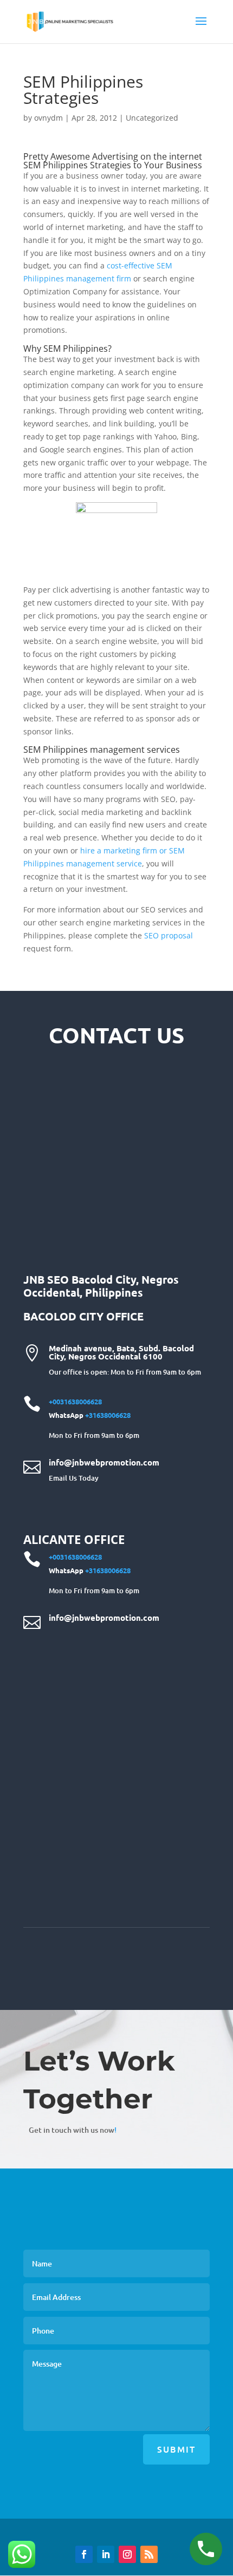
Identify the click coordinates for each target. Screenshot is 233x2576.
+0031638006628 (75, 1401)
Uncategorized (152, 118)
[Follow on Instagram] (127, 2554)
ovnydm (48, 118)
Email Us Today (74, 1478)
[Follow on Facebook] (84, 2554)
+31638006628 (108, 1415)
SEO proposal (169, 935)
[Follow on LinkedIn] (106, 2554)
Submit (176, 2449)
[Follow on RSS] (149, 2554)
